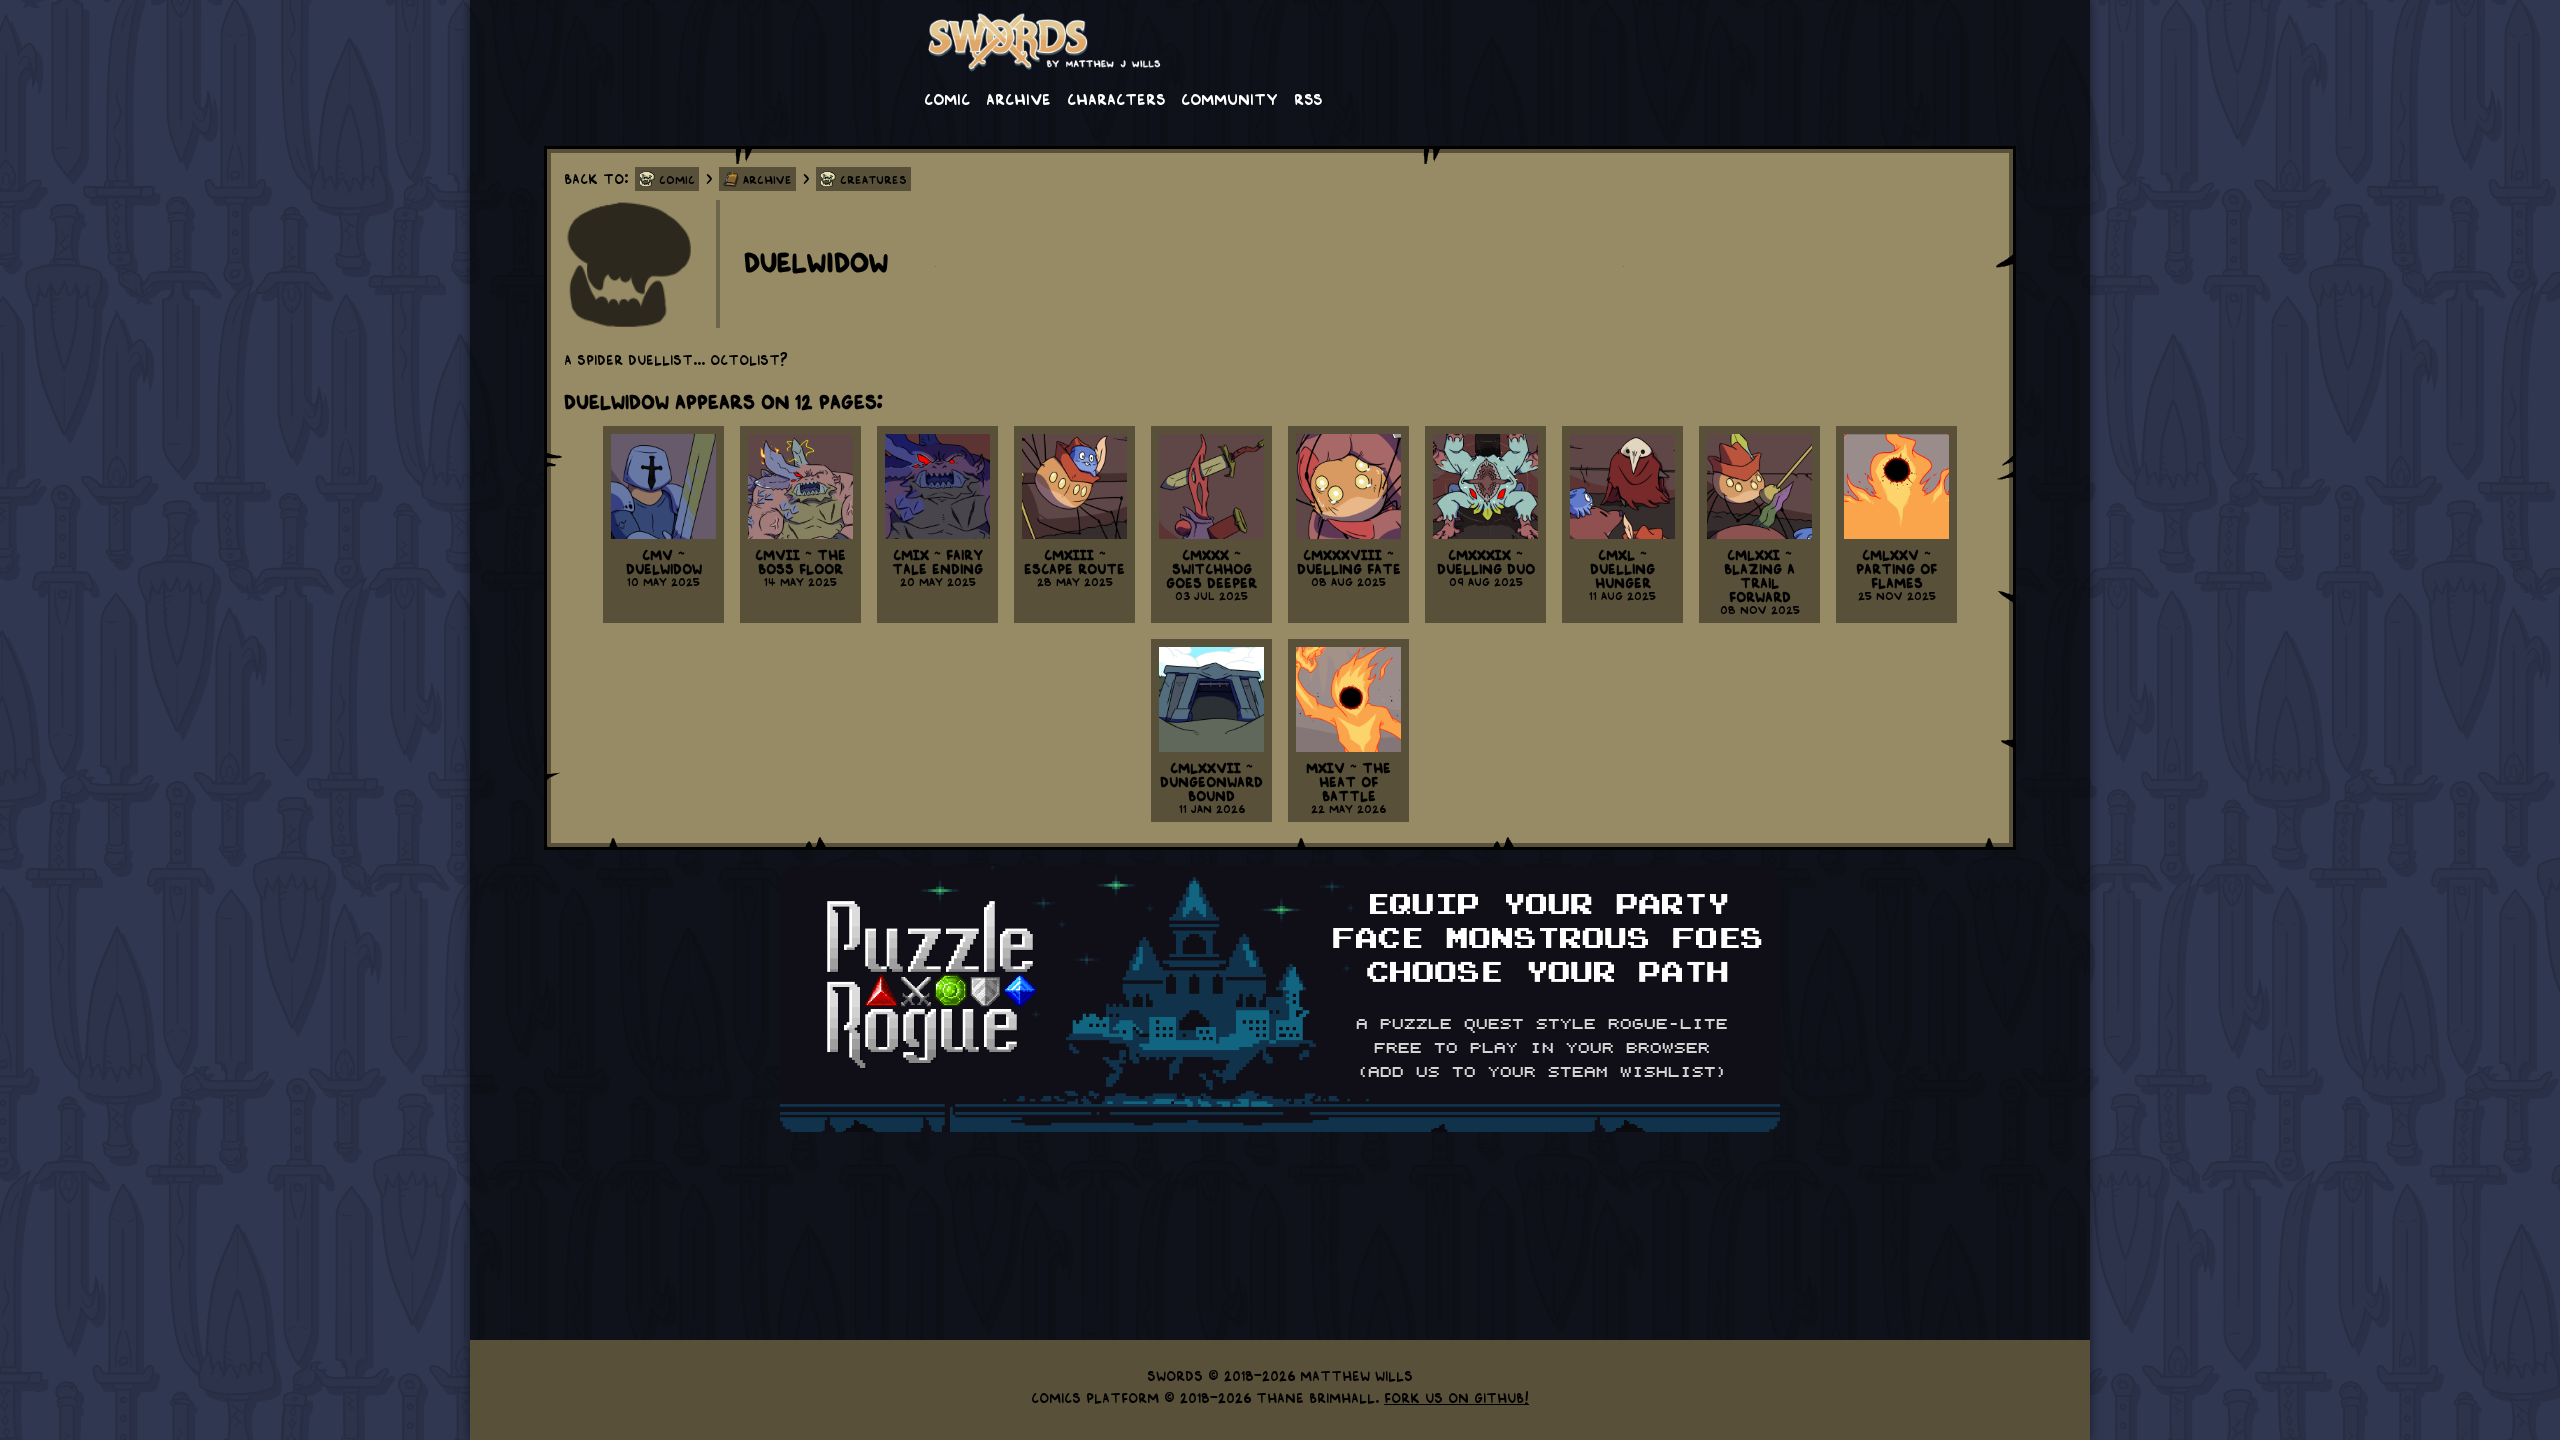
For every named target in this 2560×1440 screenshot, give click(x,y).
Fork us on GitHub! (1456, 1397)
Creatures (873, 179)
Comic (947, 98)
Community (1229, 98)
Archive (1018, 98)
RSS (1308, 98)
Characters (1116, 98)
